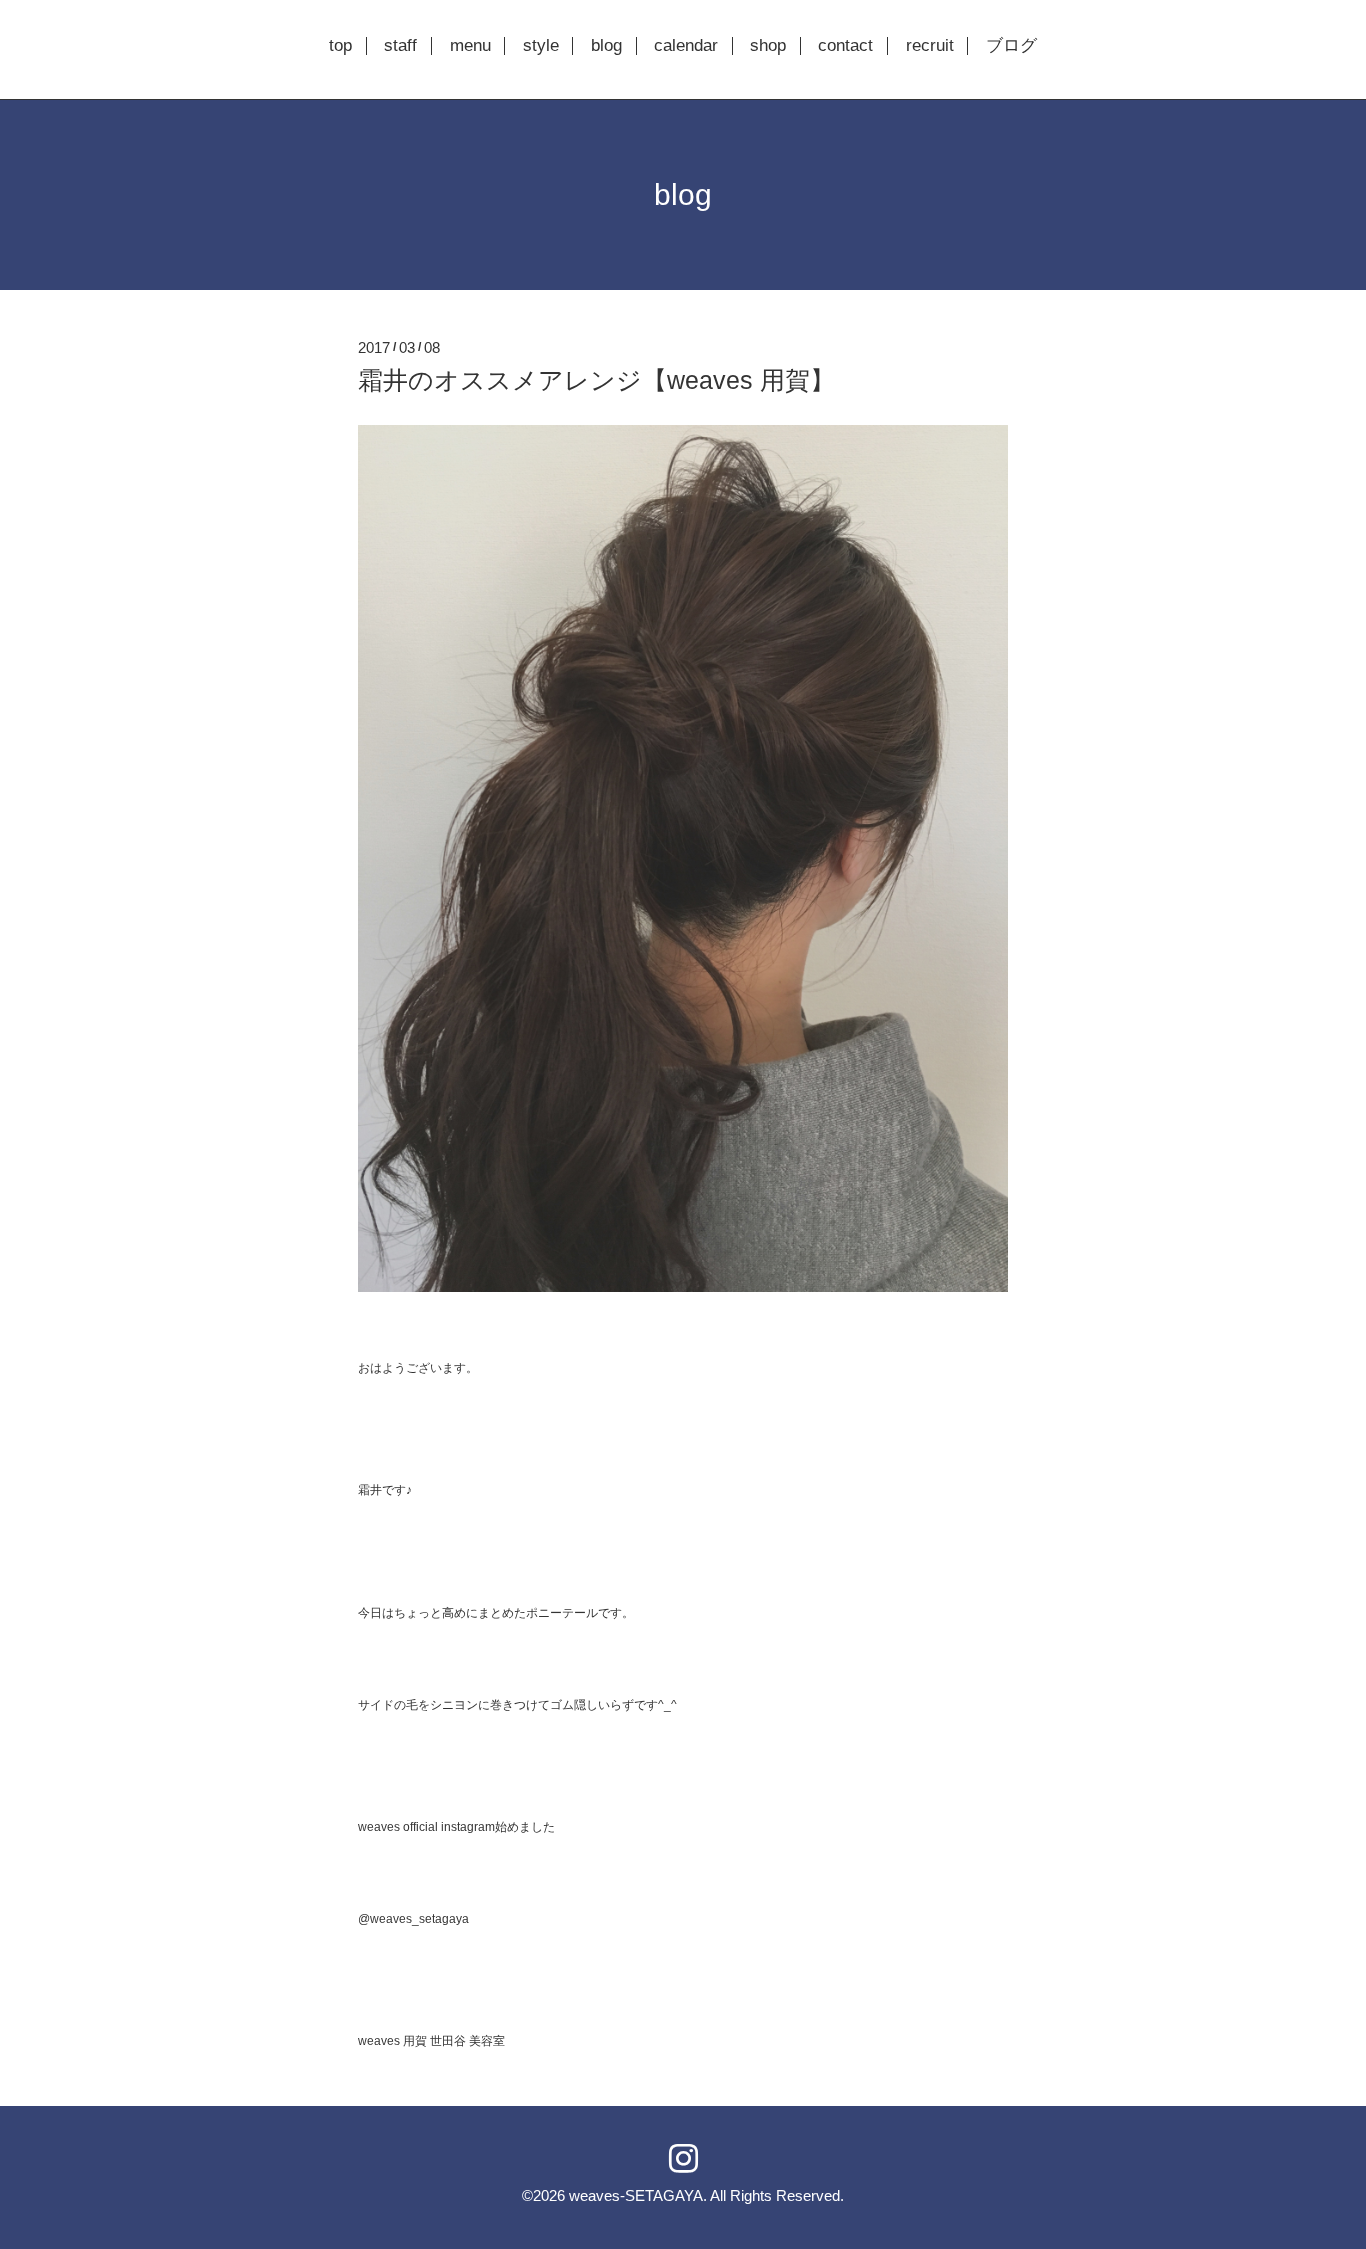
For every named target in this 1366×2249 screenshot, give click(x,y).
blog (606, 46)
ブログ (1011, 46)
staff (400, 46)
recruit (930, 46)
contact (845, 46)
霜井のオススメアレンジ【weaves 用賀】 (596, 380)
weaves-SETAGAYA (636, 2195)
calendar (686, 46)
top (340, 46)
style (541, 46)
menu (470, 46)
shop (768, 46)
